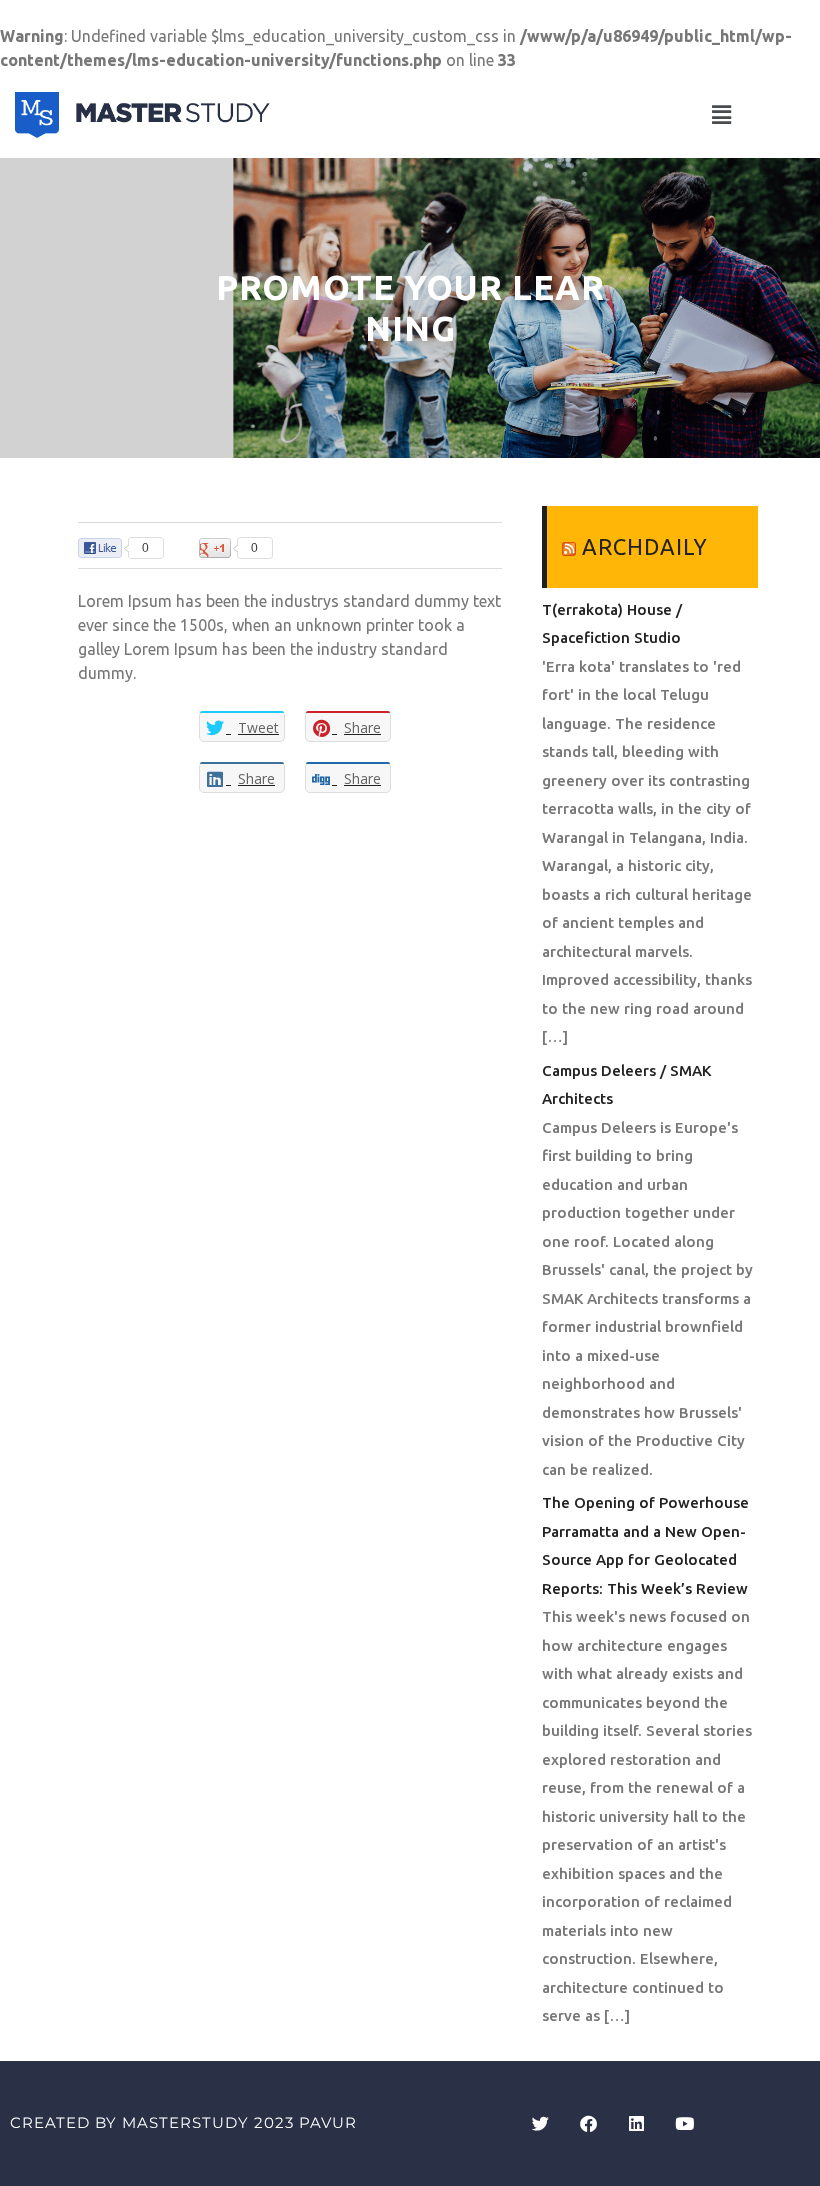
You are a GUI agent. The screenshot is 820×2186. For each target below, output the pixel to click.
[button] (721, 114)
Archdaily (645, 546)
